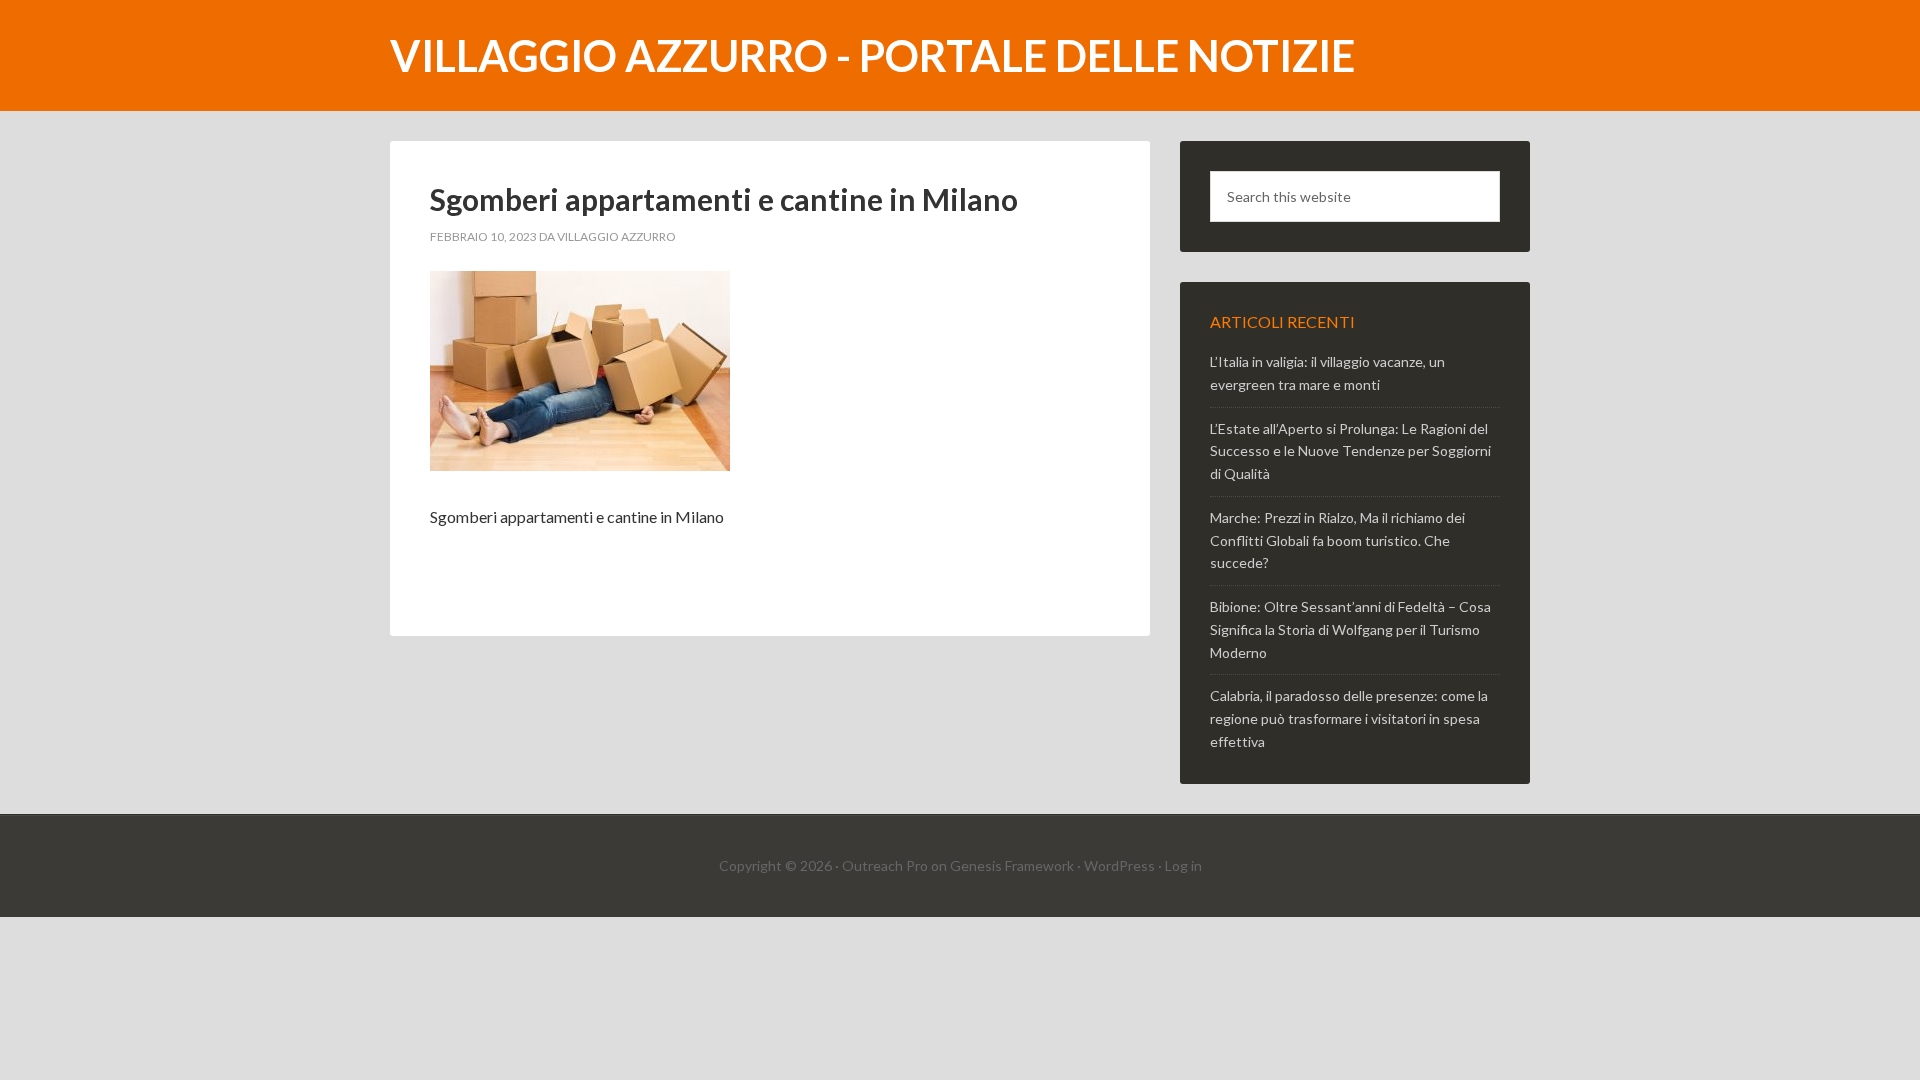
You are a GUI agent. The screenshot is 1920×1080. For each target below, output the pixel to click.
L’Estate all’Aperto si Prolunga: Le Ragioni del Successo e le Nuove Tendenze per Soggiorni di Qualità (1350, 451)
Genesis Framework (1012, 865)
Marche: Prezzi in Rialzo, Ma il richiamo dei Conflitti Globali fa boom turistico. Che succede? (1337, 540)
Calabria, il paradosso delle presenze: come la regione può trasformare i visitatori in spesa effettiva (1349, 718)
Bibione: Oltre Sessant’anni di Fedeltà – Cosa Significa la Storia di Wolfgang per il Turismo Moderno (1350, 629)
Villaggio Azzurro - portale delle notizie (872, 55)
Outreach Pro (885, 865)
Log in (1183, 865)
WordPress (1119, 865)
